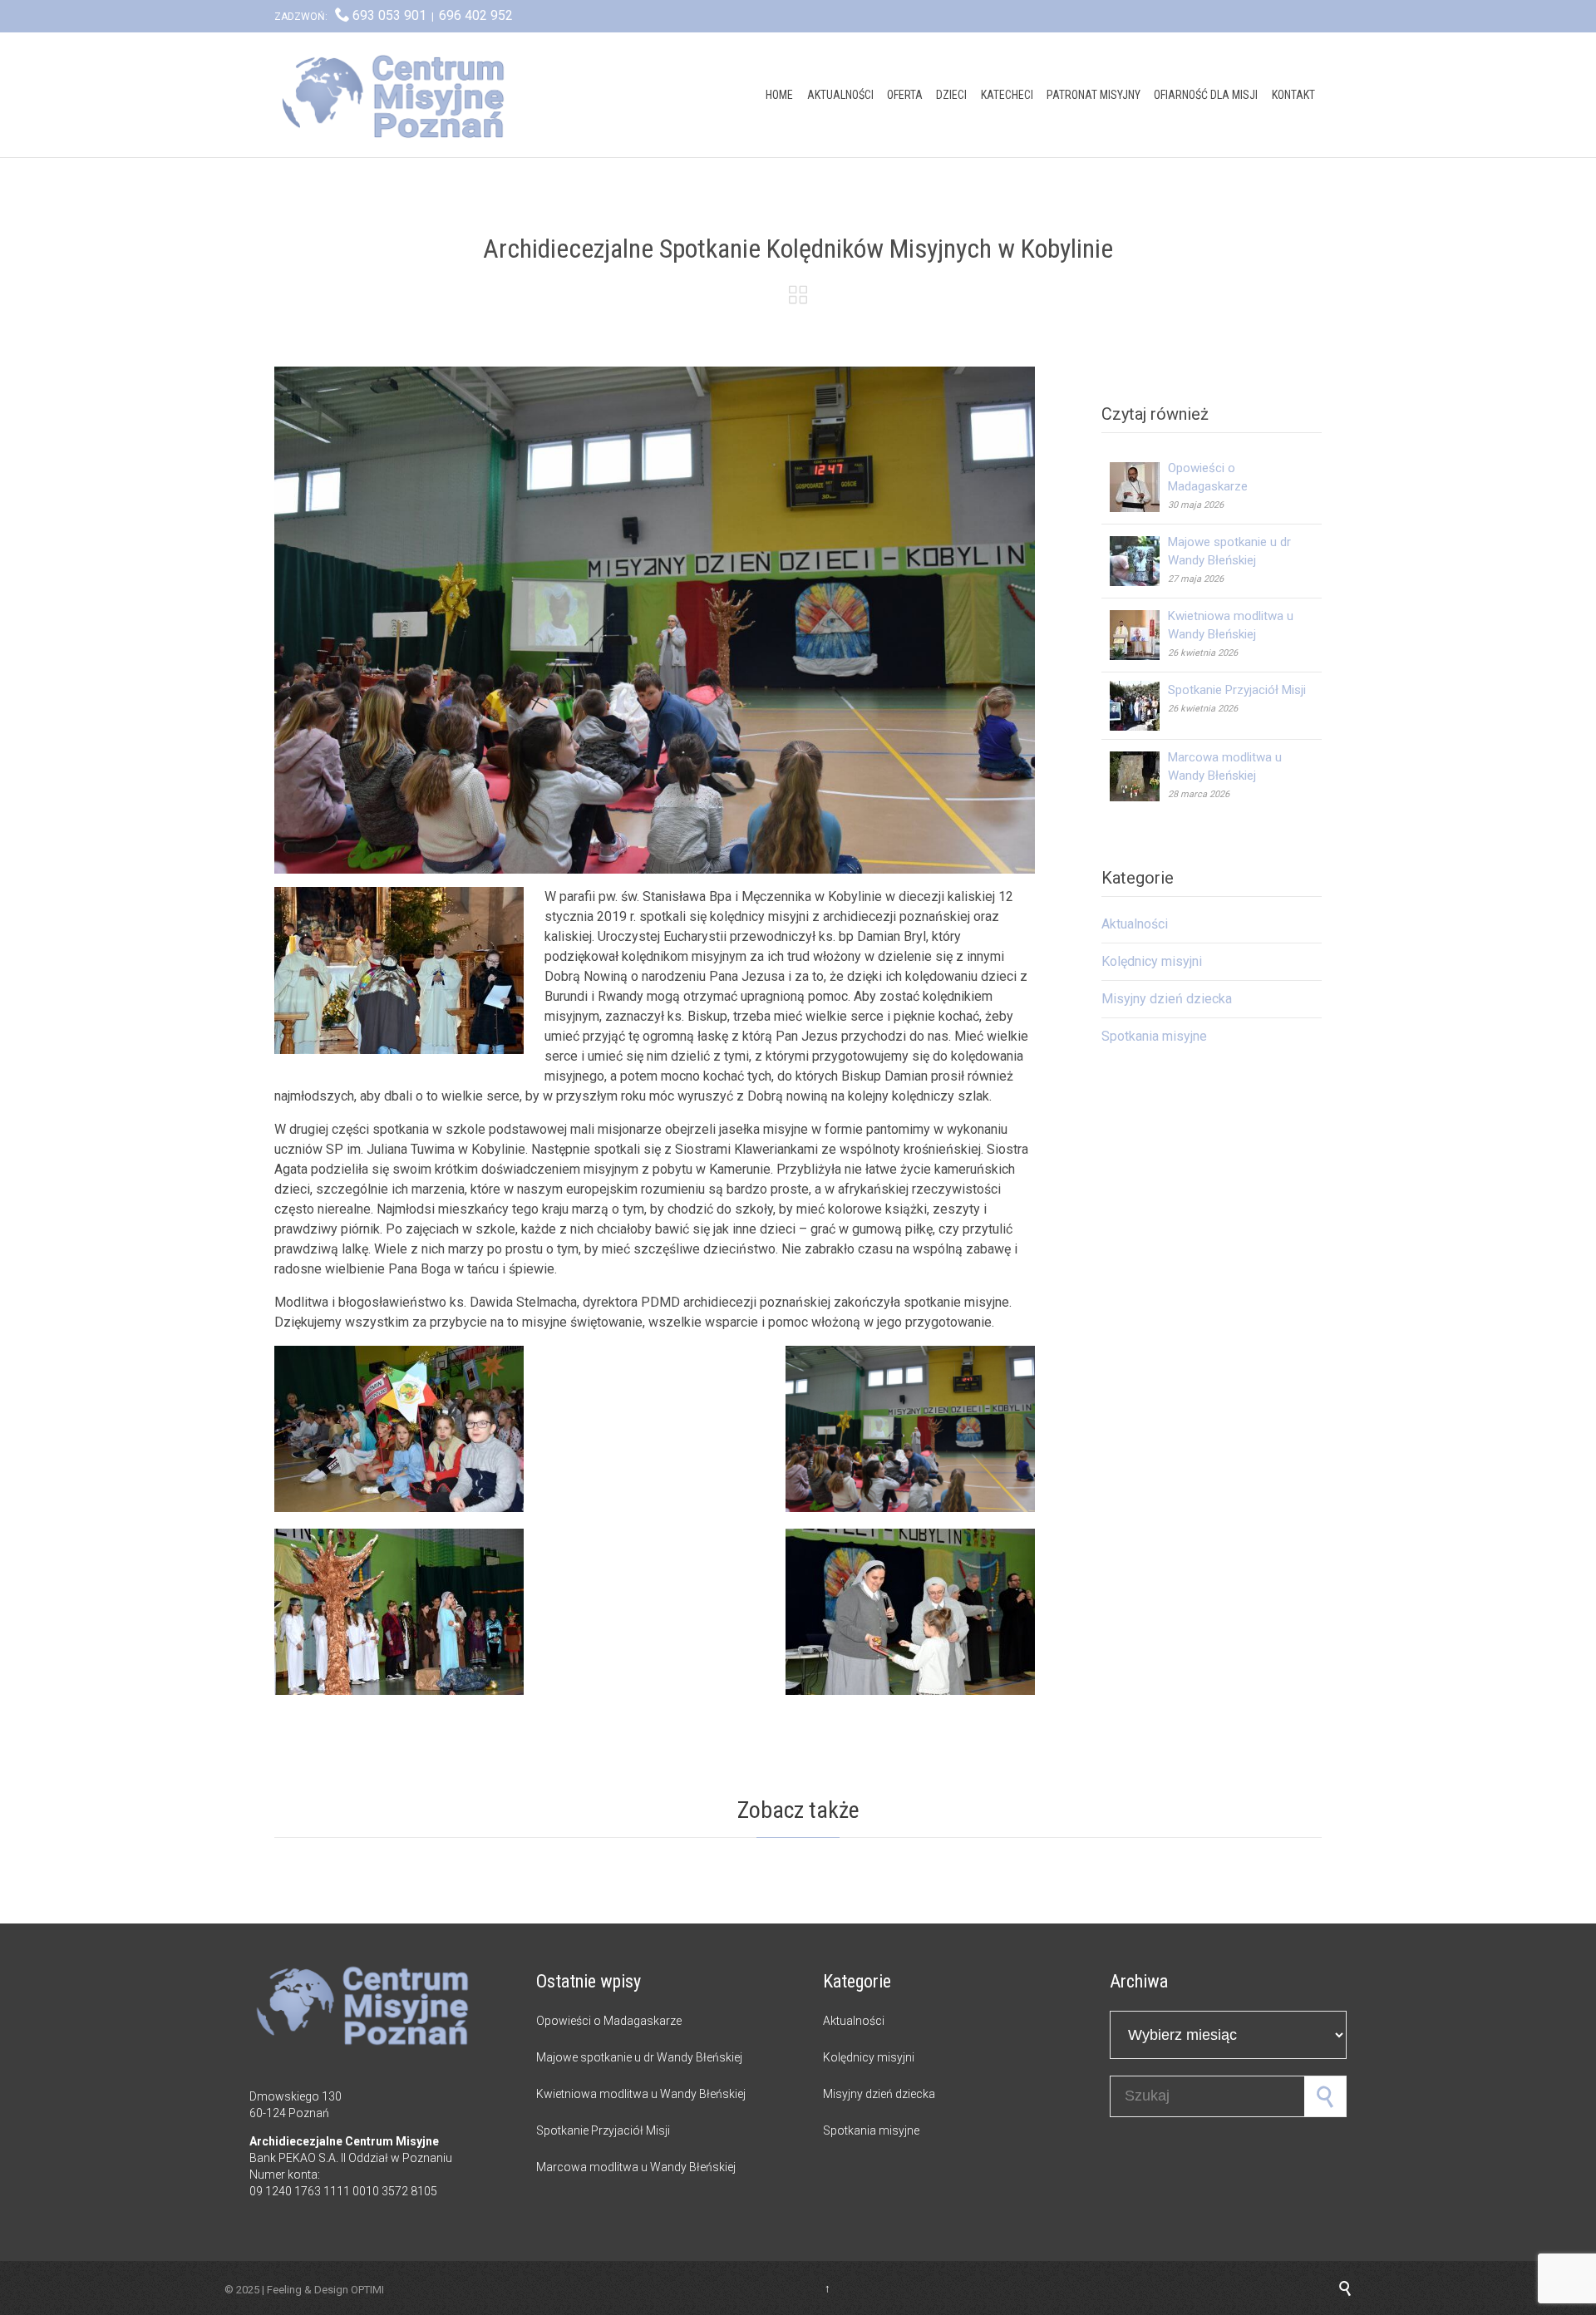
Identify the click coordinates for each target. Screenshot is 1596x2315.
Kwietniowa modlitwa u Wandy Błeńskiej (641, 2094)
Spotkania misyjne (1154, 1036)
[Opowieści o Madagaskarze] (1139, 487)
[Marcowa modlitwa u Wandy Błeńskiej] (1139, 776)
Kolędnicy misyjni (1152, 961)
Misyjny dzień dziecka (1167, 999)
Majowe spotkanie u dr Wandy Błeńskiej (639, 2057)
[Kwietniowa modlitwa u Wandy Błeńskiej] (1139, 635)
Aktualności (1135, 924)
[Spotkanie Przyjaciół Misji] (1139, 706)
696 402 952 (476, 15)
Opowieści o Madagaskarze (609, 2021)
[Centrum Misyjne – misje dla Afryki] (399, 95)
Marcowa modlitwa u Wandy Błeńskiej (636, 2167)
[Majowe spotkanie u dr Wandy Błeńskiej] (1139, 561)
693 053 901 (389, 15)
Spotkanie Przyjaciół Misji (1237, 690)
